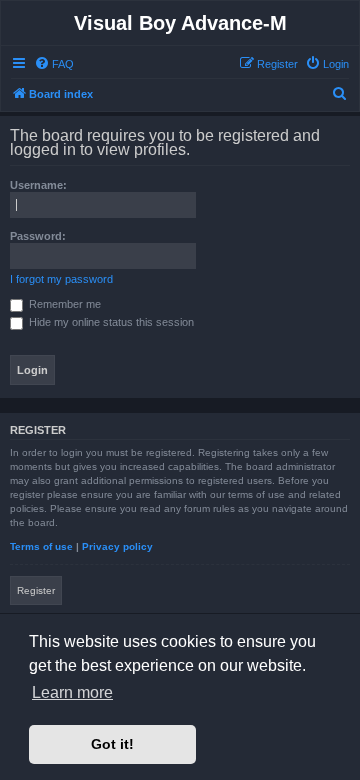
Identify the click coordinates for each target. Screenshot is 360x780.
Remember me (63, 304)
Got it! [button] (112, 744)
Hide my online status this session (110, 322)
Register (36, 590)
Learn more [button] (72, 692)
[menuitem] (54, 64)
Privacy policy (117, 546)
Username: (38, 185)
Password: (38, 236)
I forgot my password (61, 279)
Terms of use (41, 546)
